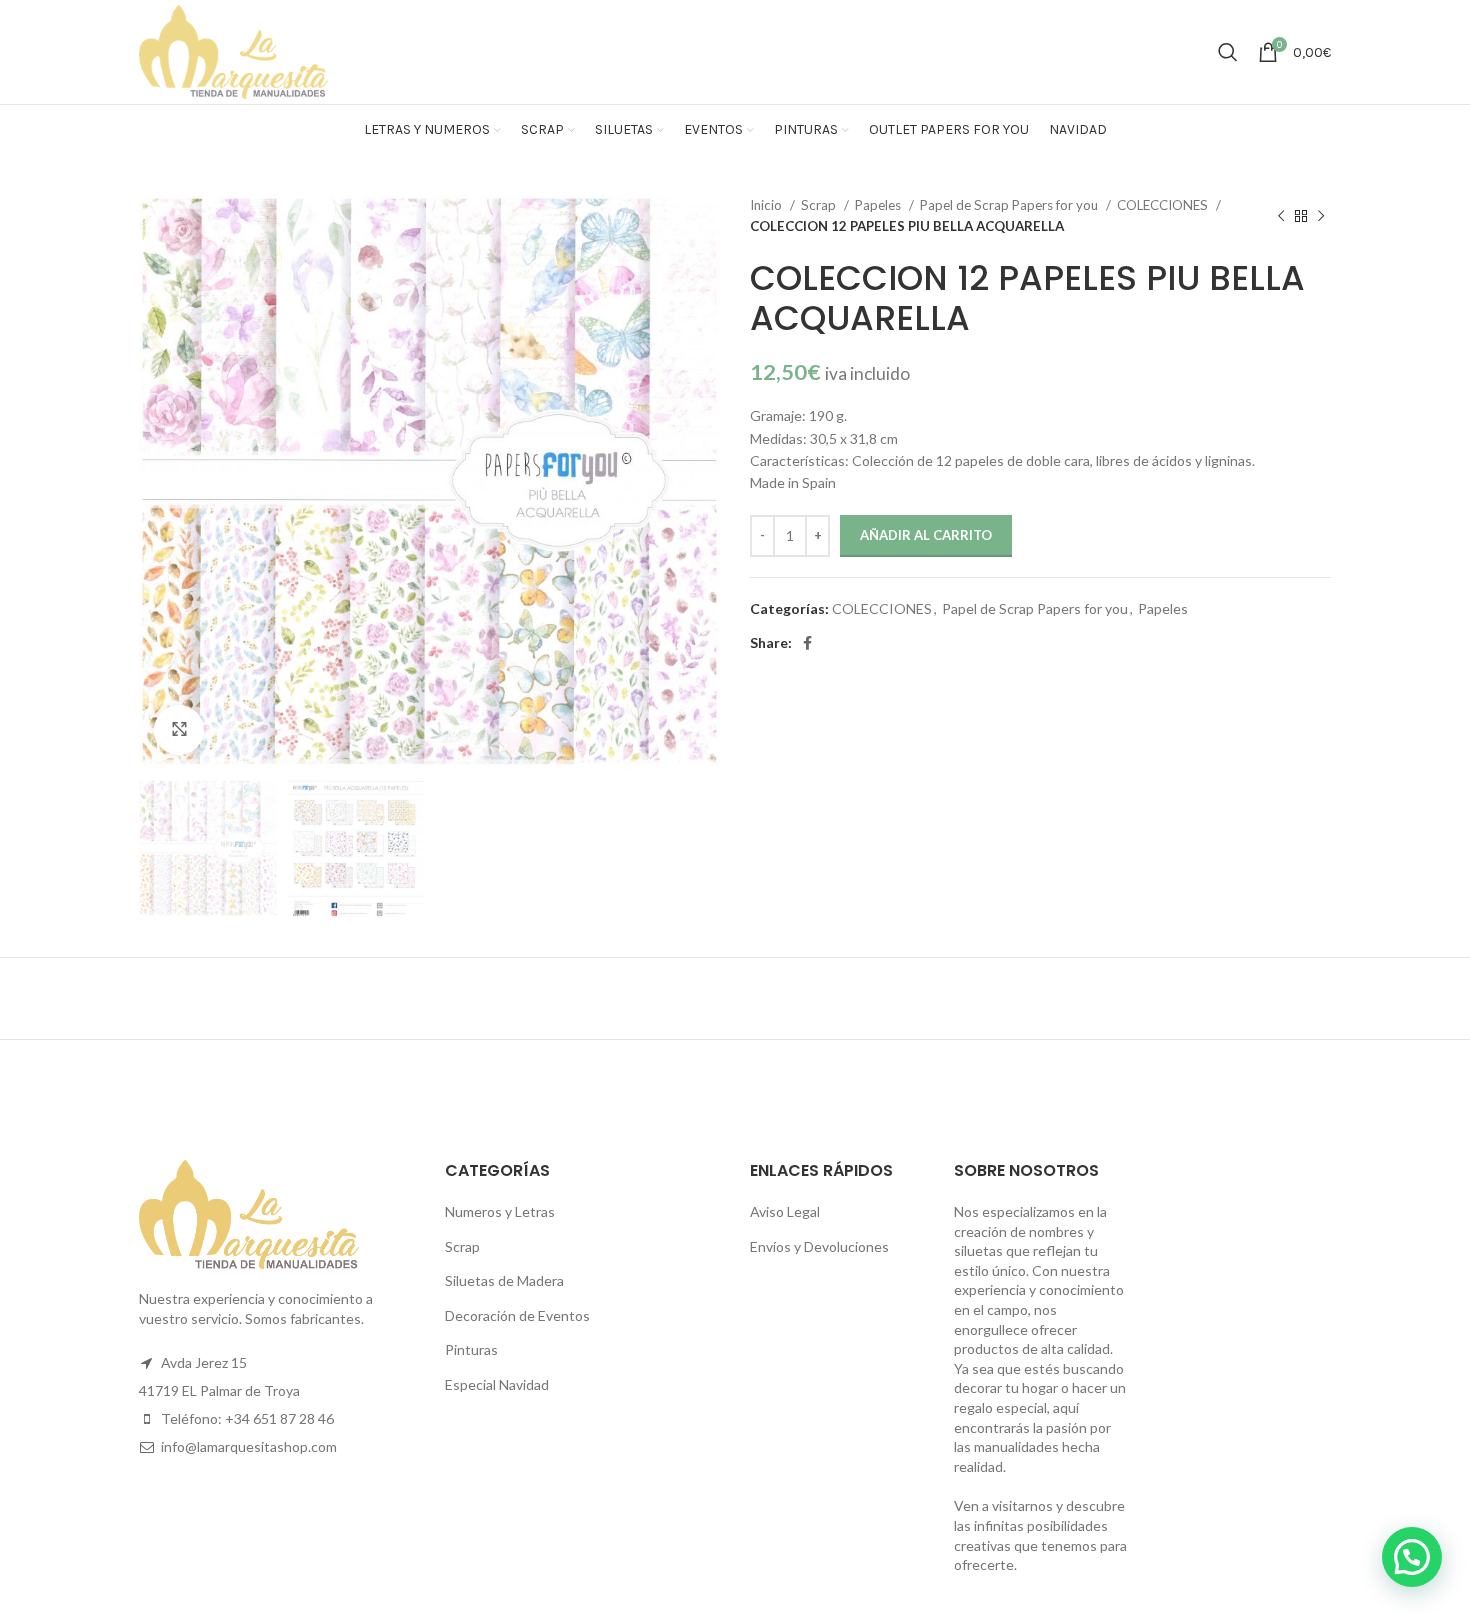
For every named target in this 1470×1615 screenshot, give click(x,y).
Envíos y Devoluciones (819, 1246)
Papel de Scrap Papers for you (1010, 205)
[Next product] (1321, 216)
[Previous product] (1281, 216)
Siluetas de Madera (504, 1280)
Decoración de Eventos (517, 1315)
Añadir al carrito (926, 535)
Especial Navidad (497, 1384)
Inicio (767, 205)
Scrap (820, 205)
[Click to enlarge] (179, 730)
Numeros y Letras (500, 1211)
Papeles (879, 205)
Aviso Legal (785, 1211)
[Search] (1228, 52)
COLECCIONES (1164, 205)
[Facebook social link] (807, 643)
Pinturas (471, 1349)
